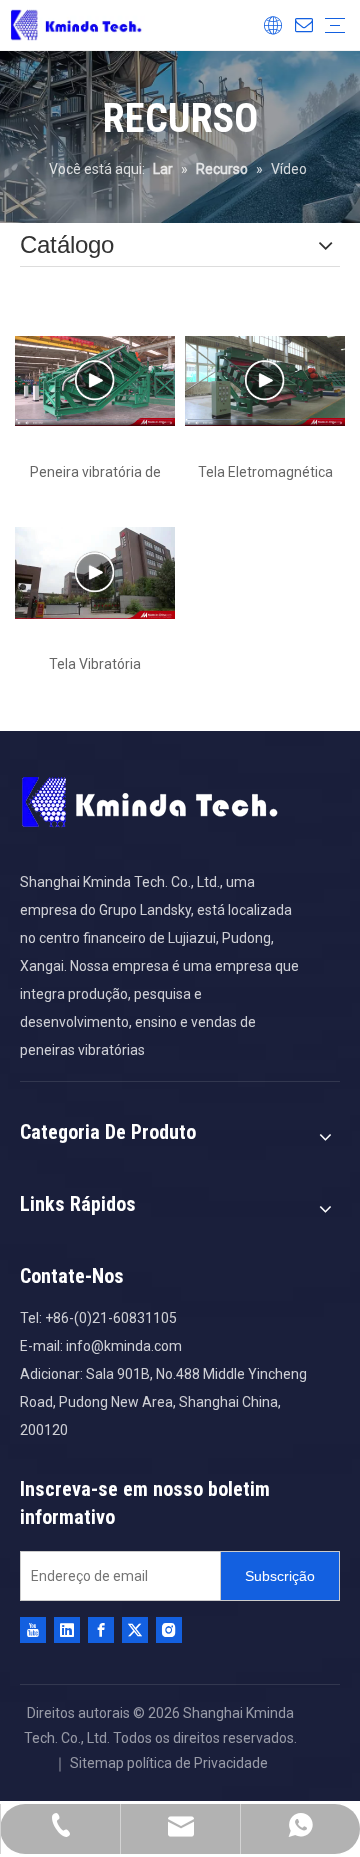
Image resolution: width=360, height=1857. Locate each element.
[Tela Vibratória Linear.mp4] (95, 573)
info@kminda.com (124, 1346)
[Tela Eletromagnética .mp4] (265, 381)
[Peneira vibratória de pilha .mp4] (95, 381)
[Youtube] (33, 1630)
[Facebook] (101, 1630)
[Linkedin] (67, 1630)
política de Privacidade (197, 1763)
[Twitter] (135, 1630)
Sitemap (97, 1763)
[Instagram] (169, 1630)
